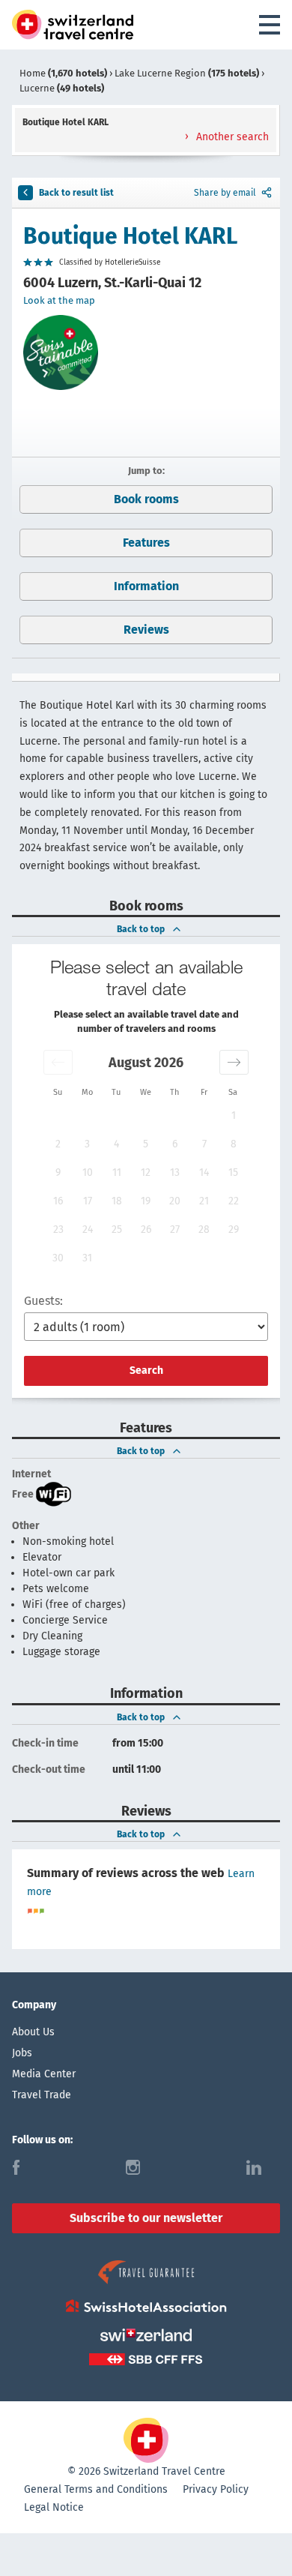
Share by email (225, 193)
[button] (58, 1062)
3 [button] (87, 1144)
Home (63, 73)
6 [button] (175, 1144)
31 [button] (87, 1258)
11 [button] (117, 1173)
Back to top (141, 929)
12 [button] (146, 1173)
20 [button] (175, 1201)
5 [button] (146, 1144)
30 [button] (58, 1258)
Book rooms (146, 499)
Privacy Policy (216, 2489)
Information (146, 586)
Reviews (146, 630)
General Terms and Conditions (96, 2489)
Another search (231, 137)
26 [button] (146, 1230)
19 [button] (146, 1201)
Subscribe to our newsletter (146, 2218)
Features (146, 543)
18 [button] (117, 1201)
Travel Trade (42, 2095)
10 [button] (88, 1173)
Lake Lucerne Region (187, 73)
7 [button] (204, 1144)
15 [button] (233, 1173)
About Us (33, 2032)
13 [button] (175, 1173)
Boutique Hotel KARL (130, 236)
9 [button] (58, 1173)
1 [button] (234, 1116)
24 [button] (88, 1230)
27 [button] (175, 1230)
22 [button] (234, 1201)
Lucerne (62, 88)
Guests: (43, 1301)
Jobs (22, 2053)
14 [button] (204, 1173)
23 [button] (58, 1230)
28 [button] (204, 1230)
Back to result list (76, 193)
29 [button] (234, 1230)
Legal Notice (54, 2507)
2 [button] (58, 1144)
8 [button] (234, 1144)
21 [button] (204, 1201)
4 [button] (116, 1144)
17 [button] (88, 1201)
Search (146, 1370)
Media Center (44, 2074)
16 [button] (58, 1201)
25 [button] (117, 1230)
